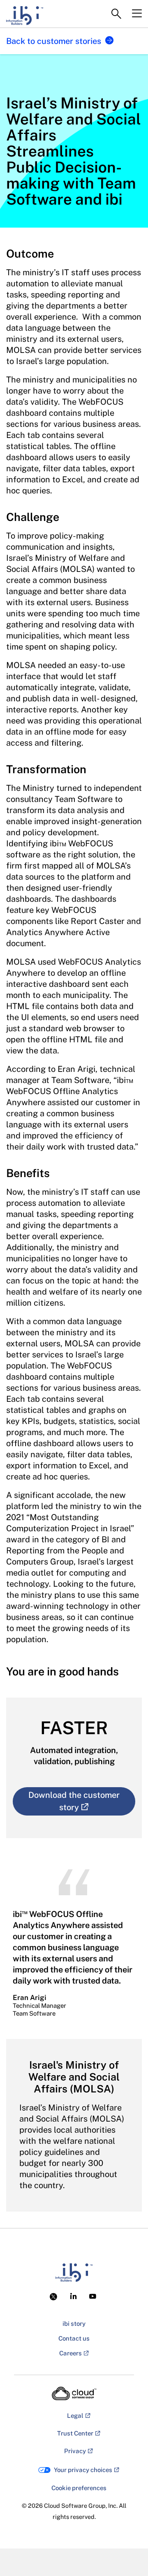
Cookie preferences (79, 2488)
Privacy (75, 2451)
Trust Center (75, 2433)
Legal (75, 2416)
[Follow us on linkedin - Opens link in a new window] (73, 2296)
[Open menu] (137, 14)
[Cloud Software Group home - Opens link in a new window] (74, 2394)
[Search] (116, 14)
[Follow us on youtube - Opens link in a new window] (93, 2296)
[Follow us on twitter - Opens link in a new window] (55, 2296)
